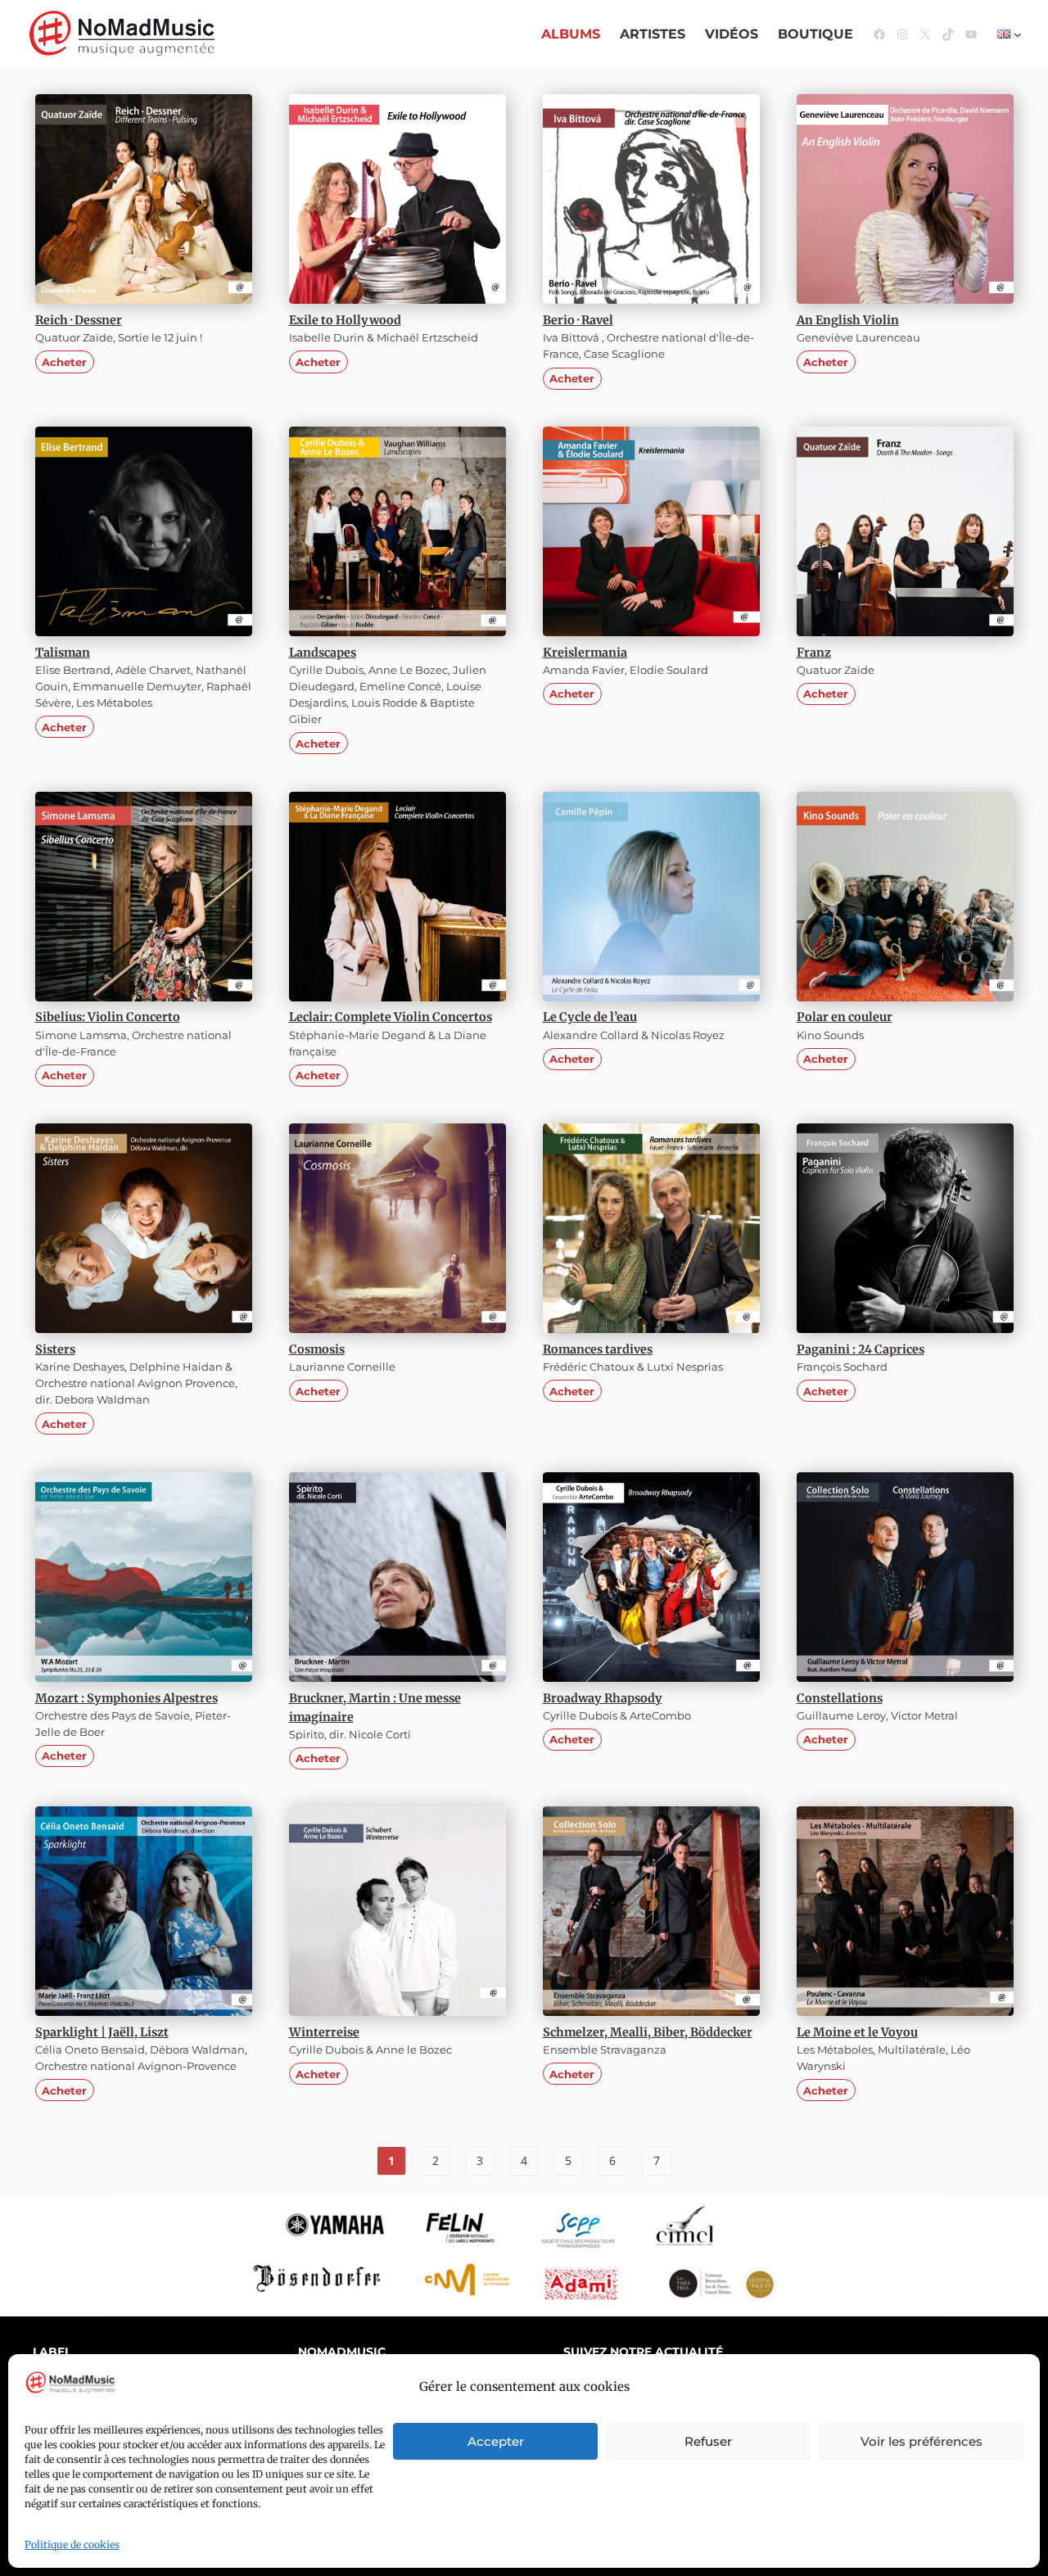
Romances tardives (598, 1349)
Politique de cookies (72, 2544)
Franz (814, 653)
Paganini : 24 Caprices (861, 1349)
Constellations (840, 1698)
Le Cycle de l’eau (590, 1017)
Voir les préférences (922, 2441)
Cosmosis (317, 1349)
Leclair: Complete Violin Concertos (391, 1017)
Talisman (63, 653)
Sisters (55, 1349)
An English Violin (848, 320)
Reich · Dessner (79, 320)
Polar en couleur (845, 1017)
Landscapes (323, 653)
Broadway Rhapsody (603, 1698)
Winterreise (324, 2032)
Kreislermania (585, 653)
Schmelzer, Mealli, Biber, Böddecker (648, 2032)
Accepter (496, 2441)
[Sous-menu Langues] (1018, 34)
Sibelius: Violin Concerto (108, 1017)
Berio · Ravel (578, 320)
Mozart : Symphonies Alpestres (126, 1698)
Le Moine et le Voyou (857, 2032)
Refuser (708, 2441)
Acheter (64, 362)
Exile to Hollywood (345, 320)
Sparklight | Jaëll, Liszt (102, 2032)
